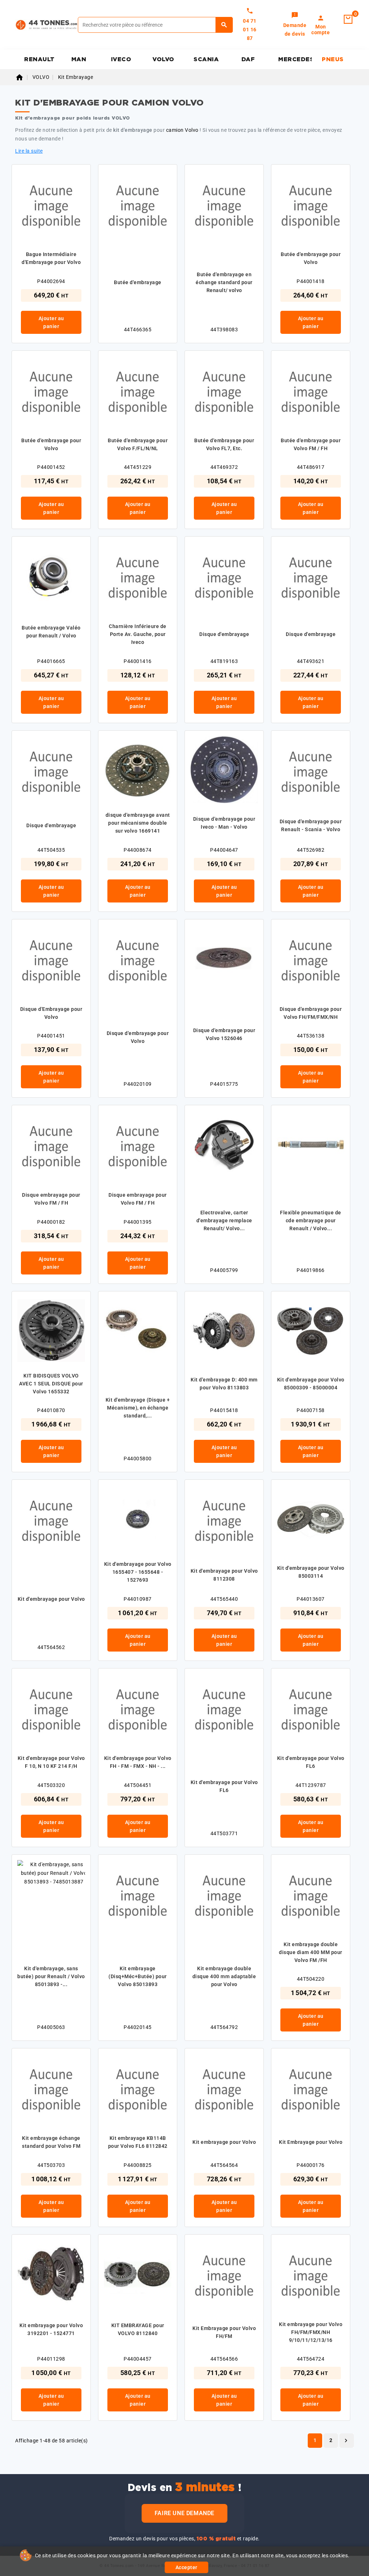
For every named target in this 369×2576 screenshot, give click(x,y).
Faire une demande (184, 2513)
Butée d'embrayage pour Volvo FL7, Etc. (224, 444)
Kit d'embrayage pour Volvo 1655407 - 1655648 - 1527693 (138, 1572)
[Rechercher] (224, 25)
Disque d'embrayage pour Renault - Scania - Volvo (311, 825)
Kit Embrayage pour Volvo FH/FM (224, 2332)
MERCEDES (295, 59)
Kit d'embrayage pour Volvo (51, 1599)
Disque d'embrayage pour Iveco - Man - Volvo (224, 823)
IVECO (121, 59)
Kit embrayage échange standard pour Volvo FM (51, 2142)
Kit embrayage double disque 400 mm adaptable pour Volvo (224, 1976)
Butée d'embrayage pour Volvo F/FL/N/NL (138, 444)
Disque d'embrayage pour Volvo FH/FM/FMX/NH (311, 1013)
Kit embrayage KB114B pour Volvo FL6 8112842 (138, 2142)
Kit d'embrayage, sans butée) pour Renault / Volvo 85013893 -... (51, 1976)
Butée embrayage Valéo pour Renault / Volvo (51, 632)
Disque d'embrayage (224, 634)
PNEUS (333, 59)
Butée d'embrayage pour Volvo (311, 258)
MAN (79, 59)
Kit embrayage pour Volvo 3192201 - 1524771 (51, 2329)
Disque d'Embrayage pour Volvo (51, 1013)
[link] (295, 25)
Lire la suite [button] (29, 151)
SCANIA (206, 59)
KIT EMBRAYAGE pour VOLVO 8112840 (138, 2329)
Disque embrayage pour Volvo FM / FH (51, 1199)
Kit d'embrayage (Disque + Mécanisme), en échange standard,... (138, 1408)
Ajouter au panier (51, 322)
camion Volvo (182, 130)
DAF (248, 59)
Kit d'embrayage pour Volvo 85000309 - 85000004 (311, 1384)
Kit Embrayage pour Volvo (311, 2142)
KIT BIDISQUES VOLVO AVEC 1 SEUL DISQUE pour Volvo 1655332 (51, 1384)
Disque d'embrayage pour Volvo (138, 1037)
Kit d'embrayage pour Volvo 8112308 (224, 1575)
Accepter (186, 2567)
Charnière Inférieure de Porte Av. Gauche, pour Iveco (138, 634)
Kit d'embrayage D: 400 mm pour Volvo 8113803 (224, 1384)
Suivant (346, 2441)
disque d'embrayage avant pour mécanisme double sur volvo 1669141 (138, 823)
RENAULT (39, 59)
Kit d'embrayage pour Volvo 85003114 (311, 1572)
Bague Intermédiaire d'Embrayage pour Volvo (51, 258)
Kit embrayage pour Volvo (224, 2142)
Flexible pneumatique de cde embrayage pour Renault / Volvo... (311, 1220)
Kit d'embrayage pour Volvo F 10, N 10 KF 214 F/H (51, 1762)
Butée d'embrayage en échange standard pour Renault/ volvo (224, 282)
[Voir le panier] (348, 19)
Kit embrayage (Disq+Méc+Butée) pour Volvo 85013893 (138, 1976)
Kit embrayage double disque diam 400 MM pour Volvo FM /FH (311, 1952)
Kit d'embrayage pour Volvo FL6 (224, 1786)
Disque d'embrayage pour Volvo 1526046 (224, 1034)
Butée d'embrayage (138, 282)
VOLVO (163, 59)
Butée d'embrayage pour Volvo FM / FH (311, 444)
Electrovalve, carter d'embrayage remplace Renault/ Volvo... (224, 1220)
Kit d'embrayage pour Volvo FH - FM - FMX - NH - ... (138, 1762)
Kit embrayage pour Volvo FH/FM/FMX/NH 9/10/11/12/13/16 (311, 2332)
